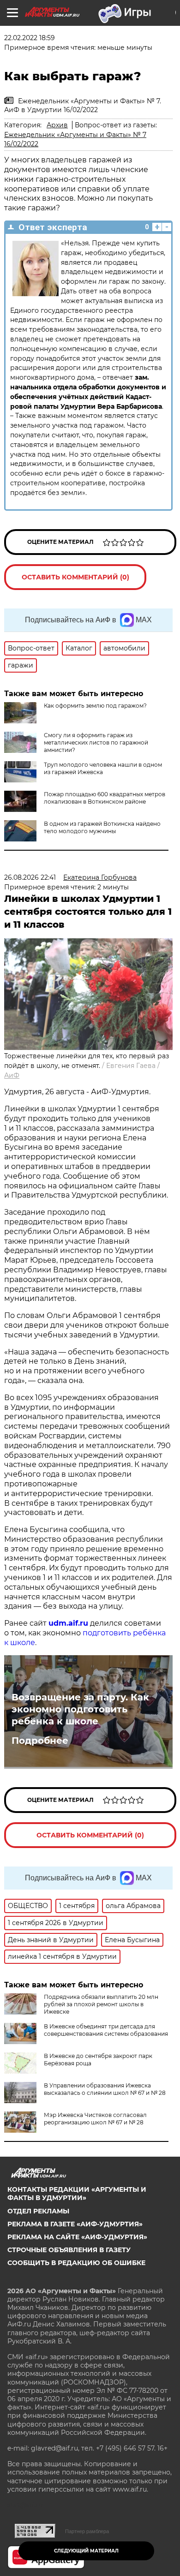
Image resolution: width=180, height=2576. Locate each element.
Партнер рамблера (87, 2531)
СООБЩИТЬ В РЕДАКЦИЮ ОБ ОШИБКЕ (76, 2263)
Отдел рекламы (38, 2211)
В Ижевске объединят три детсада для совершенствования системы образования (106, 2030)
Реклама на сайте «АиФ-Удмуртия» (77, 2237)
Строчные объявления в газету (69, 2250)
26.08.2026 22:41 (30, 877)
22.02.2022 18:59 (30, 38)
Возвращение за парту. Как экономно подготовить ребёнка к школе (80, 1709)
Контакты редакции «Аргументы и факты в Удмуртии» (77, 2194)
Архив (57, 125)
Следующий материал (86, 2551)
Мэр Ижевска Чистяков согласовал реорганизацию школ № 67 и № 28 (95, 2119)
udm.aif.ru (68, 1623)
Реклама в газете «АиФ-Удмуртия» (75, 2224)
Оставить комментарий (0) (75, 577)
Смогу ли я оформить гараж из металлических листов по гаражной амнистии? (96, 742)
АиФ (12, 1075)
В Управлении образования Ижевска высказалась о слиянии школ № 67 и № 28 (105, 2089)
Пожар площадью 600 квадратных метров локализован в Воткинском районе (105, 798)
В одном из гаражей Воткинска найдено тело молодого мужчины (102, 827)
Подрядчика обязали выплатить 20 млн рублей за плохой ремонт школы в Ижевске (101, 2004)
